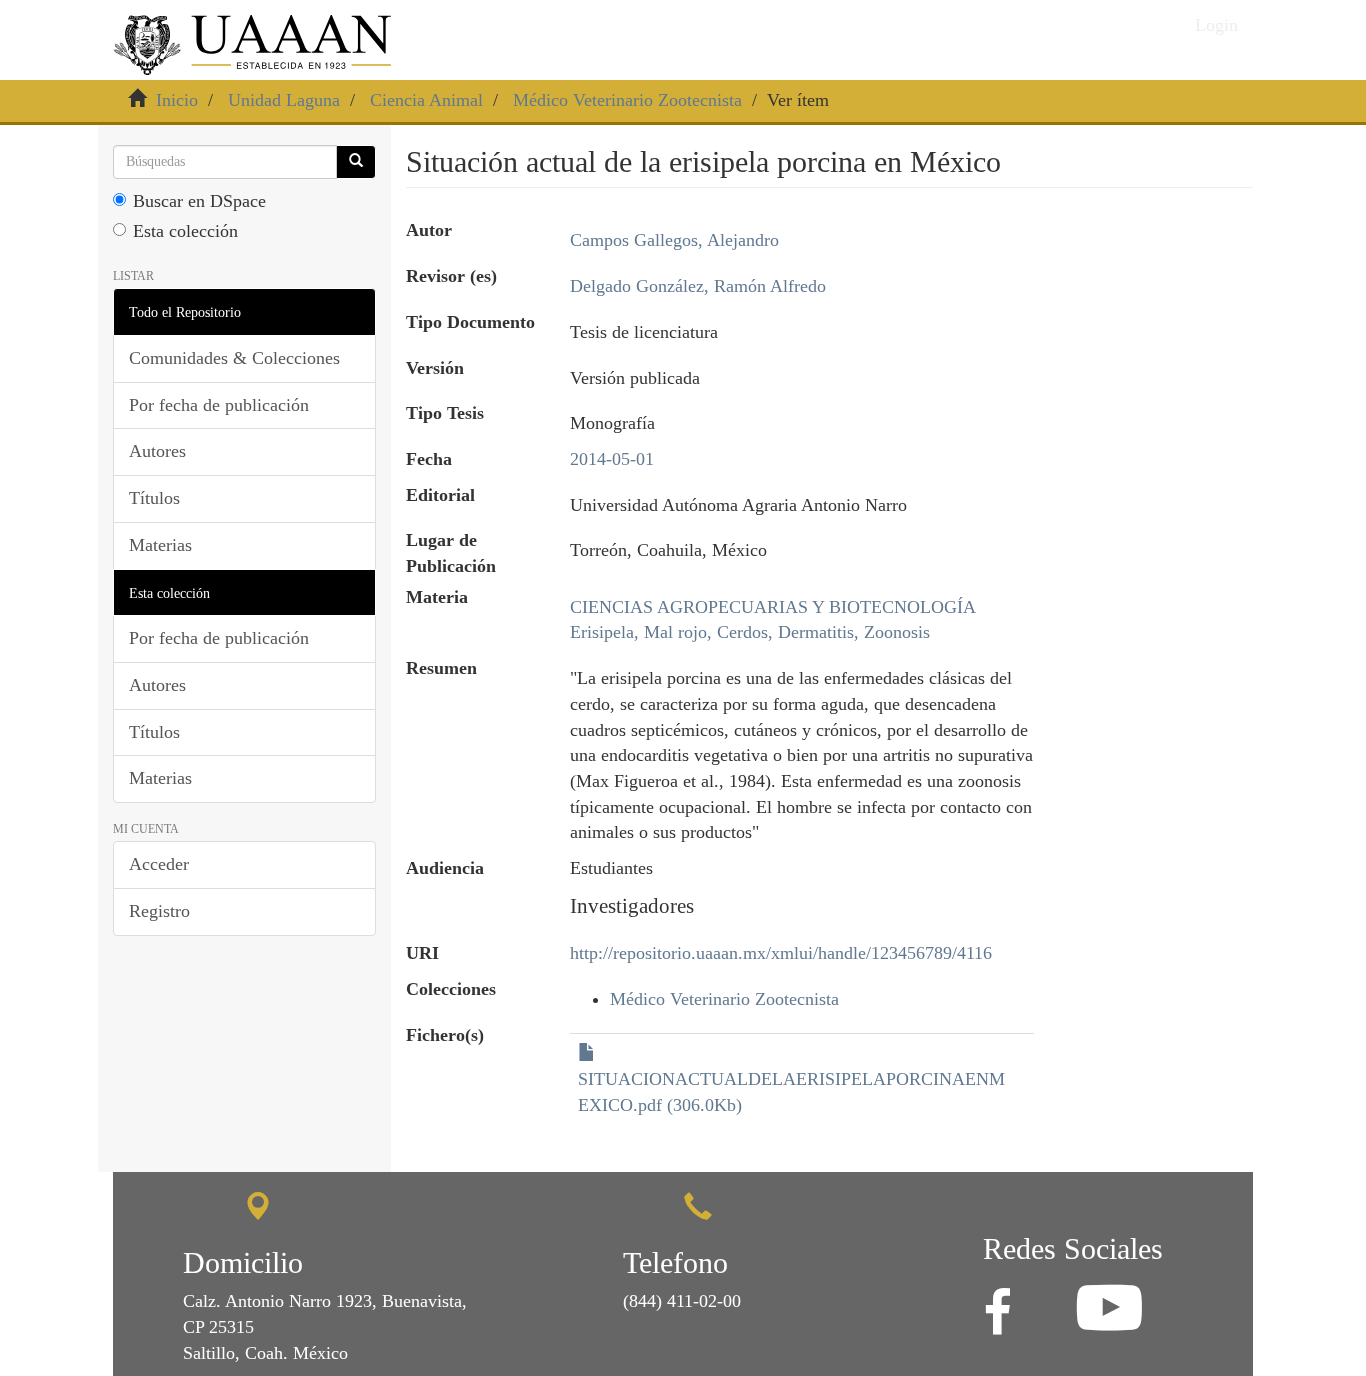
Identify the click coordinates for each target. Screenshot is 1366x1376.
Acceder (159, 864)
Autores (157, 451)
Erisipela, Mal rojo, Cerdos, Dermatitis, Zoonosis (750, 632)
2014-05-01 (612, 459)
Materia (437, 597)
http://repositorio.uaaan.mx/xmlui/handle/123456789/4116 (781, 953)
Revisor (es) (451, 276)
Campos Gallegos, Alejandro (674, 240)
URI (422, 953)
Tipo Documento (470, 322)
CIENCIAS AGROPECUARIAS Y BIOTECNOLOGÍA (773, 607)
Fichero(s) (445, 1035)
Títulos (154, 498)
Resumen (441, 668)
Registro (159, 911)
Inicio (177, 100)
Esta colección (185, 231)
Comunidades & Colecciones (234, 358)
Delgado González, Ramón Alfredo (698, 286)
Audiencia (445, 868)
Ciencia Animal (426, 100)
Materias (160, 545)
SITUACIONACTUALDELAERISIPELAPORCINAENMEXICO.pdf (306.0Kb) (791, 1092)
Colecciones (451, 989)
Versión (435, 368)
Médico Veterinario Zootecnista (627, 100)
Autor (429, 230)
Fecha (429, 459)
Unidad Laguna (284, 100)
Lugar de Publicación (451, 553)
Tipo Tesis (445, 413)
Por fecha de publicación (219, 405)
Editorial (440, 495)
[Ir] (356, 162)
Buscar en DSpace (199, 201)
